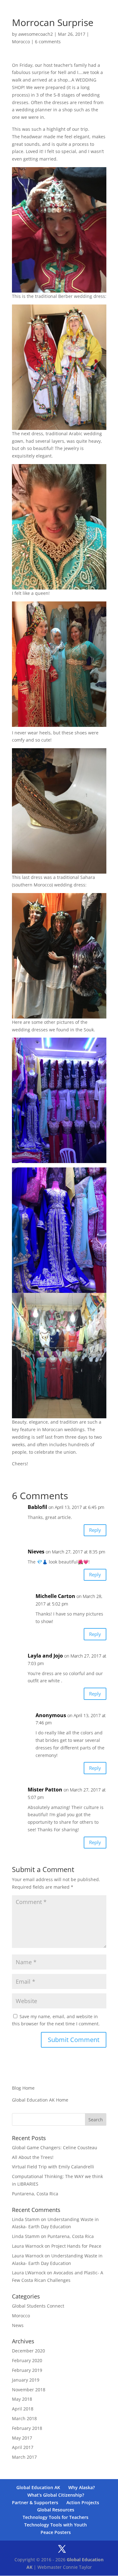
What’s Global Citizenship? (56, 2495)
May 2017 (22, 2438)
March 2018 (24, 2418)
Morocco (21, 42)
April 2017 (23, 2447)
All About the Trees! (33, 2157)
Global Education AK (38, 2487)
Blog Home (23, 2088)
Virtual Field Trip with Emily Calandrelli (53, 2167)
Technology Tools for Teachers (56, 2517)
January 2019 (26, 2380)
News (18, 2325)
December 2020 (28, 2351)
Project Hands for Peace (76, 2246)
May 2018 (22, 2399)
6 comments (48, 42)
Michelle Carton (55, 1596)
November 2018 (29, 2390)
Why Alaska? (81, 2487)
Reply (95, 1530)
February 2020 (27, 2360)
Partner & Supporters (35, 2502)
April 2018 (23, 2409)
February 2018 (27, 2428)
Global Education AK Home (40, 2100)
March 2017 (24, 2457)
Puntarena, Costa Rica (35, 2194)
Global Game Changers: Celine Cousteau (55, 2148)
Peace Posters (56, 2532)
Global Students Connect (38, 2306)
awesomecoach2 (36, 34)
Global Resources (56, 2510)
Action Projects (83, 2502)
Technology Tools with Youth (56, 2525)
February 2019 (27, 2370)
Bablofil (37, 1507)
